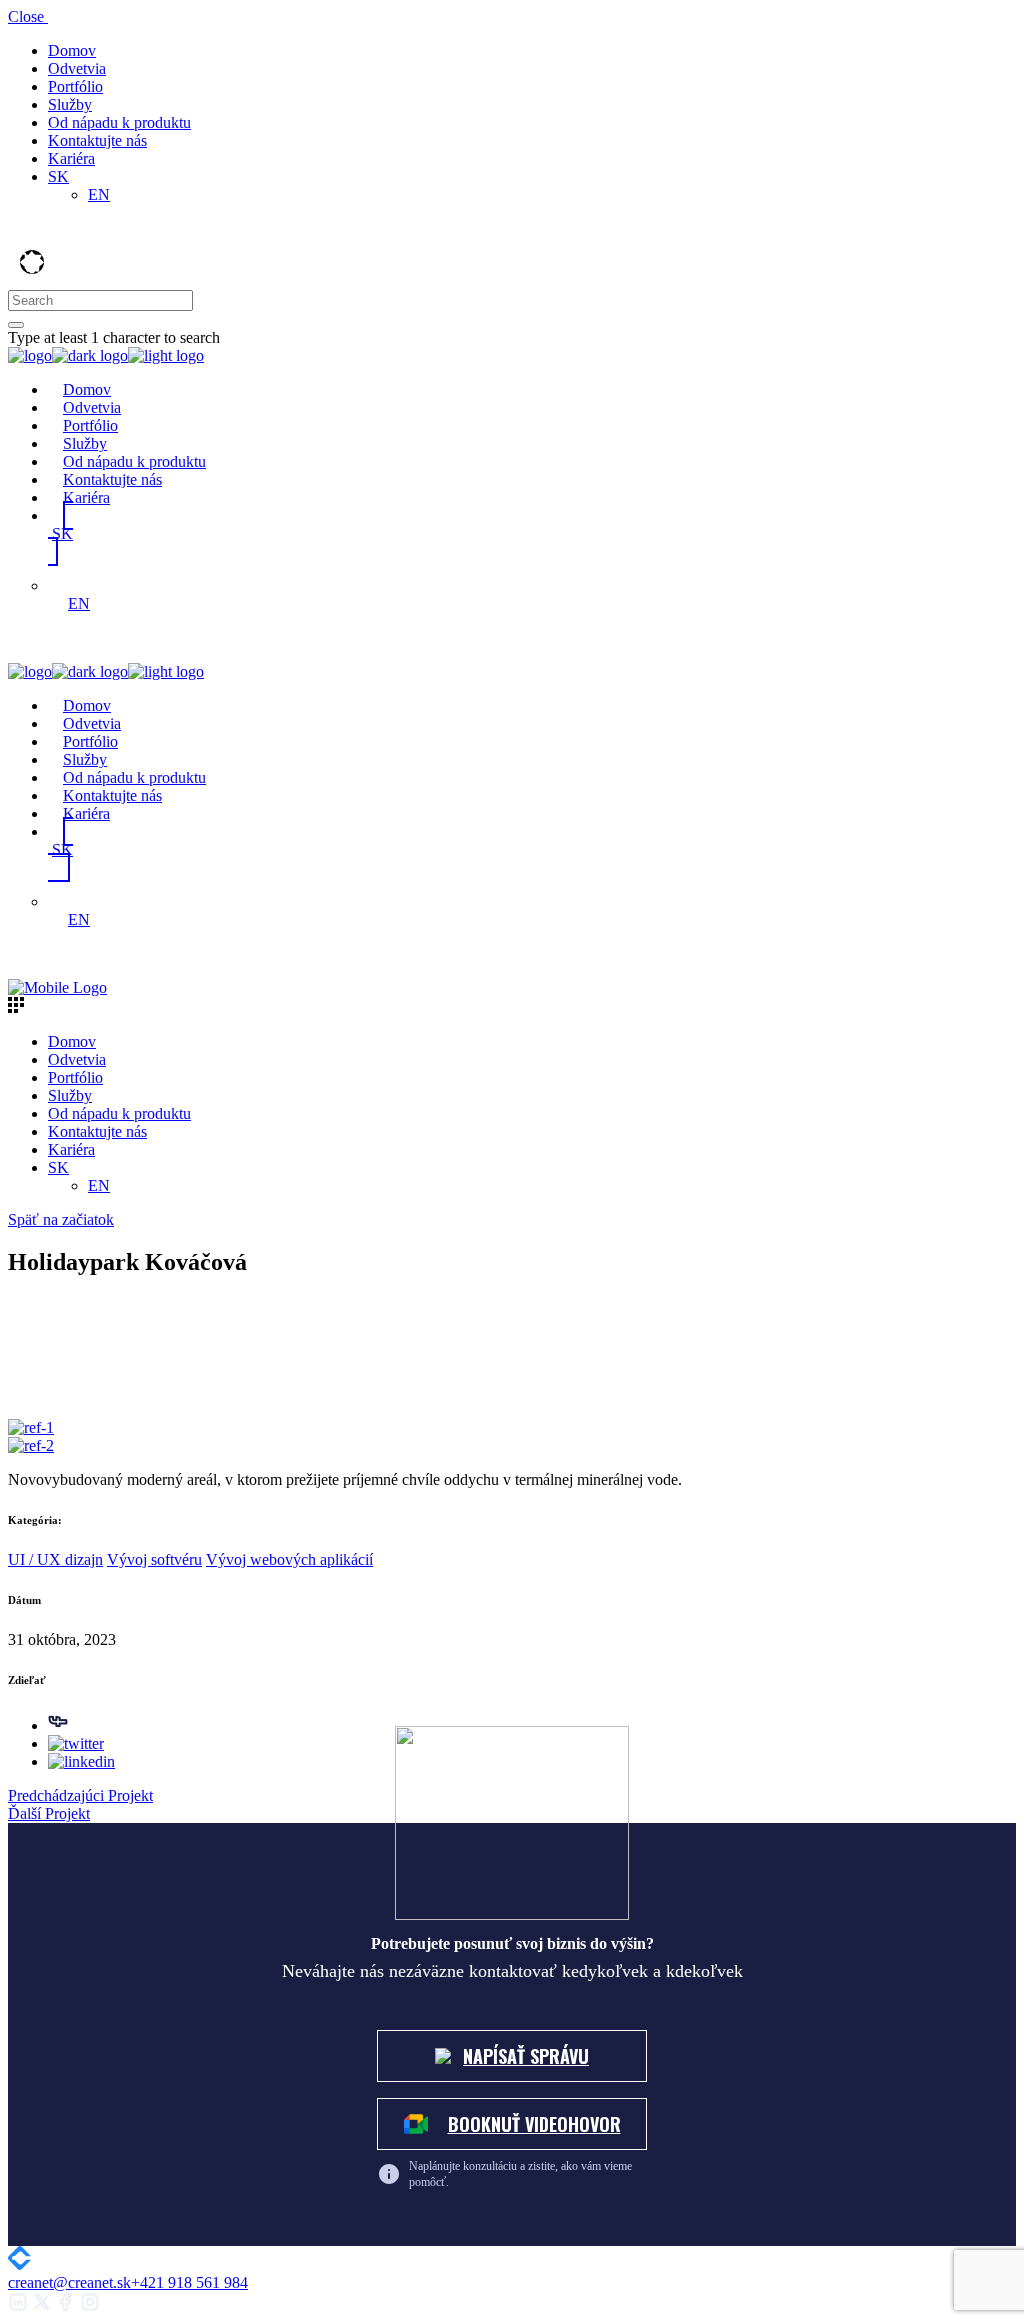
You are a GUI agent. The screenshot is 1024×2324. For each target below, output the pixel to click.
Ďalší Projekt (49, 1813)
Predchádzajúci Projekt (80, 1795)
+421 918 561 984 (189, 2282)
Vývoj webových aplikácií (289, 1559)
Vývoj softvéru (154, 1559)
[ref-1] (31, 1427)
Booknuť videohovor (534, 2124)
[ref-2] (31, 1445)
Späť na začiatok (61, 1219)
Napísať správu (526, 2056)
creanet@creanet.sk (69, 2282)
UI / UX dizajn (55, 1559)
